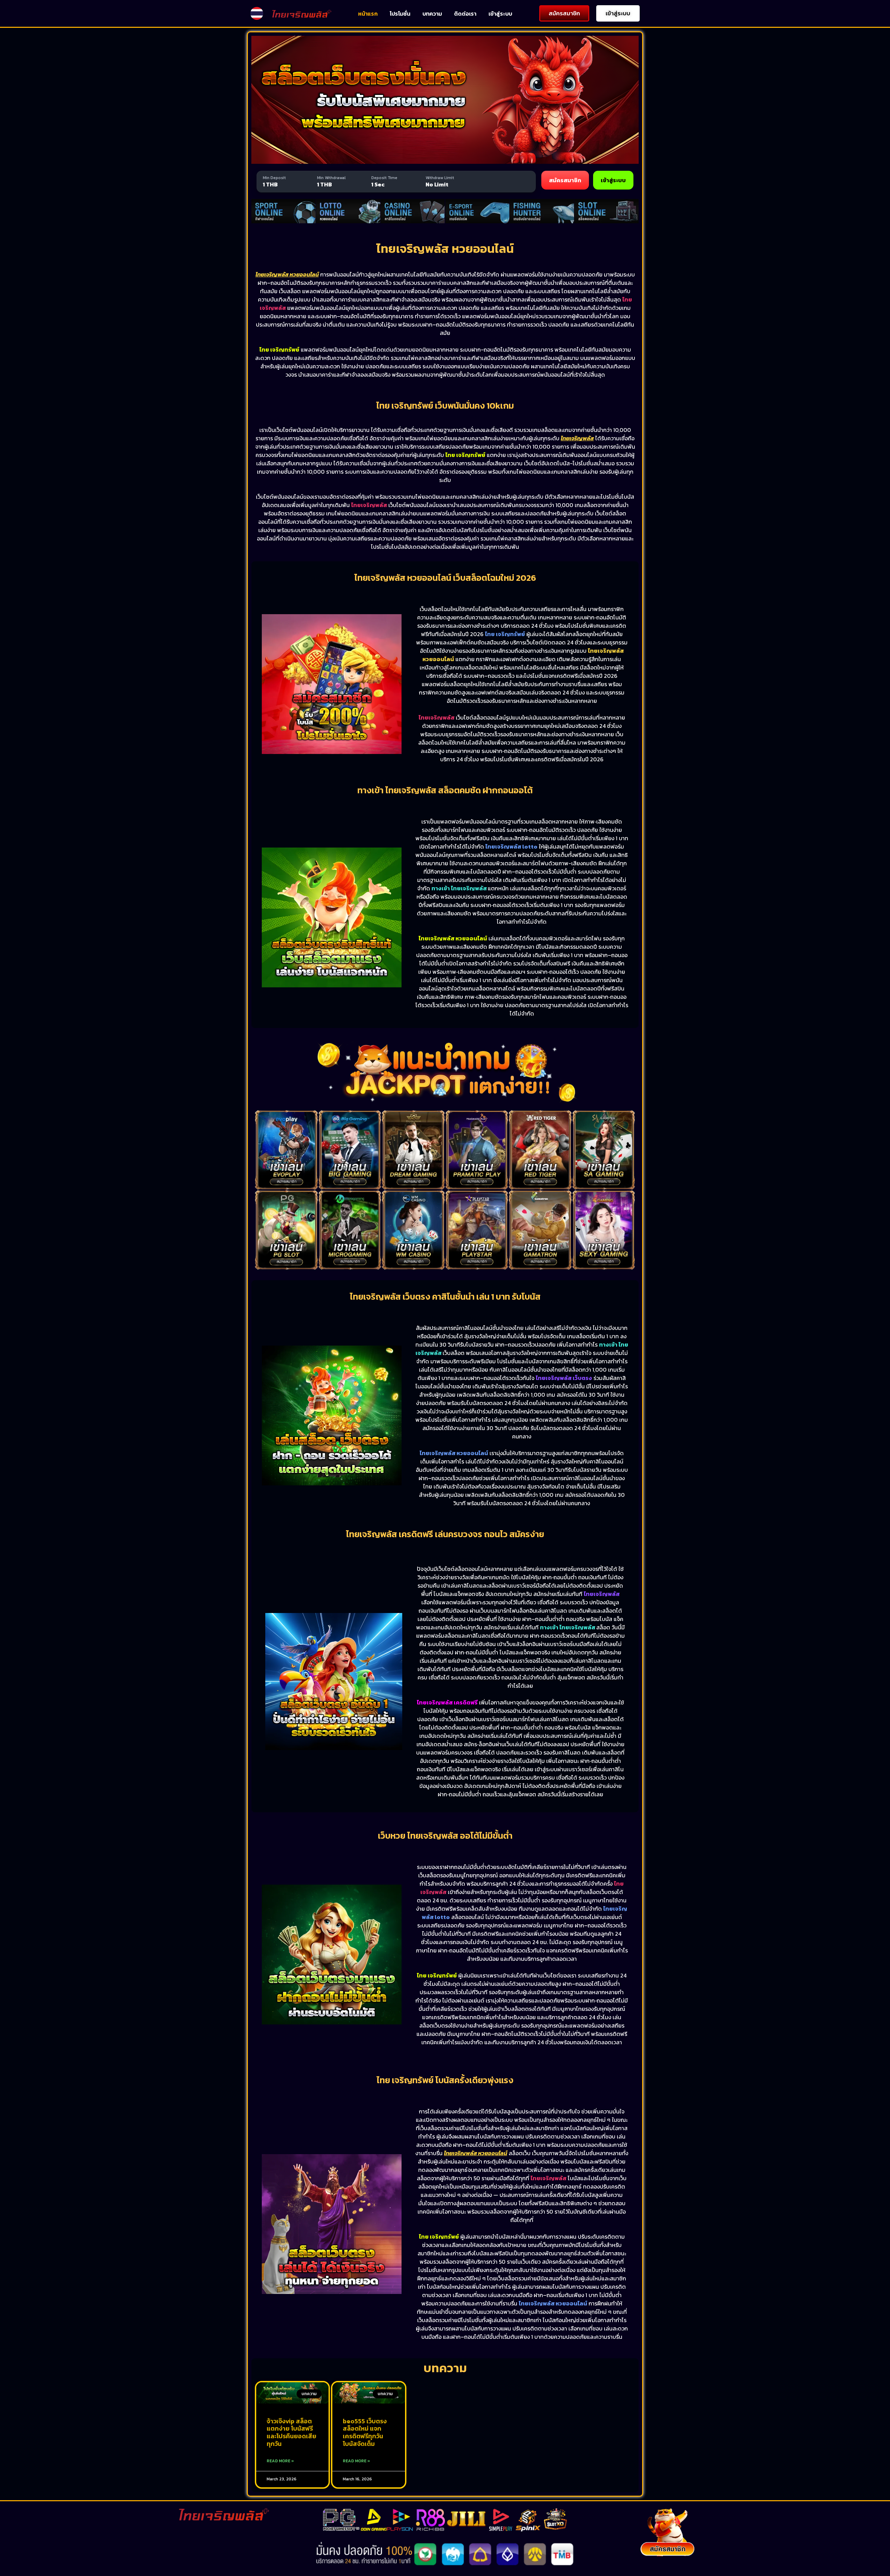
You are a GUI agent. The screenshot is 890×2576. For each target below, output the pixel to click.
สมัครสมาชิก (565, 180)
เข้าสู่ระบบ (500, 14)
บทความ (432, 14)
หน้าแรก (368, 14)
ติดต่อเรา (465, 14)
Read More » (280, 2461)
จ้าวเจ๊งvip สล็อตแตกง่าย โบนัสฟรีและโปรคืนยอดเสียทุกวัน (292, 2432)
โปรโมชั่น (400, 14)
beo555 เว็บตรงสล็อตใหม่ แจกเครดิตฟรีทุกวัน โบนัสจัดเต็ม (365, 2432)
